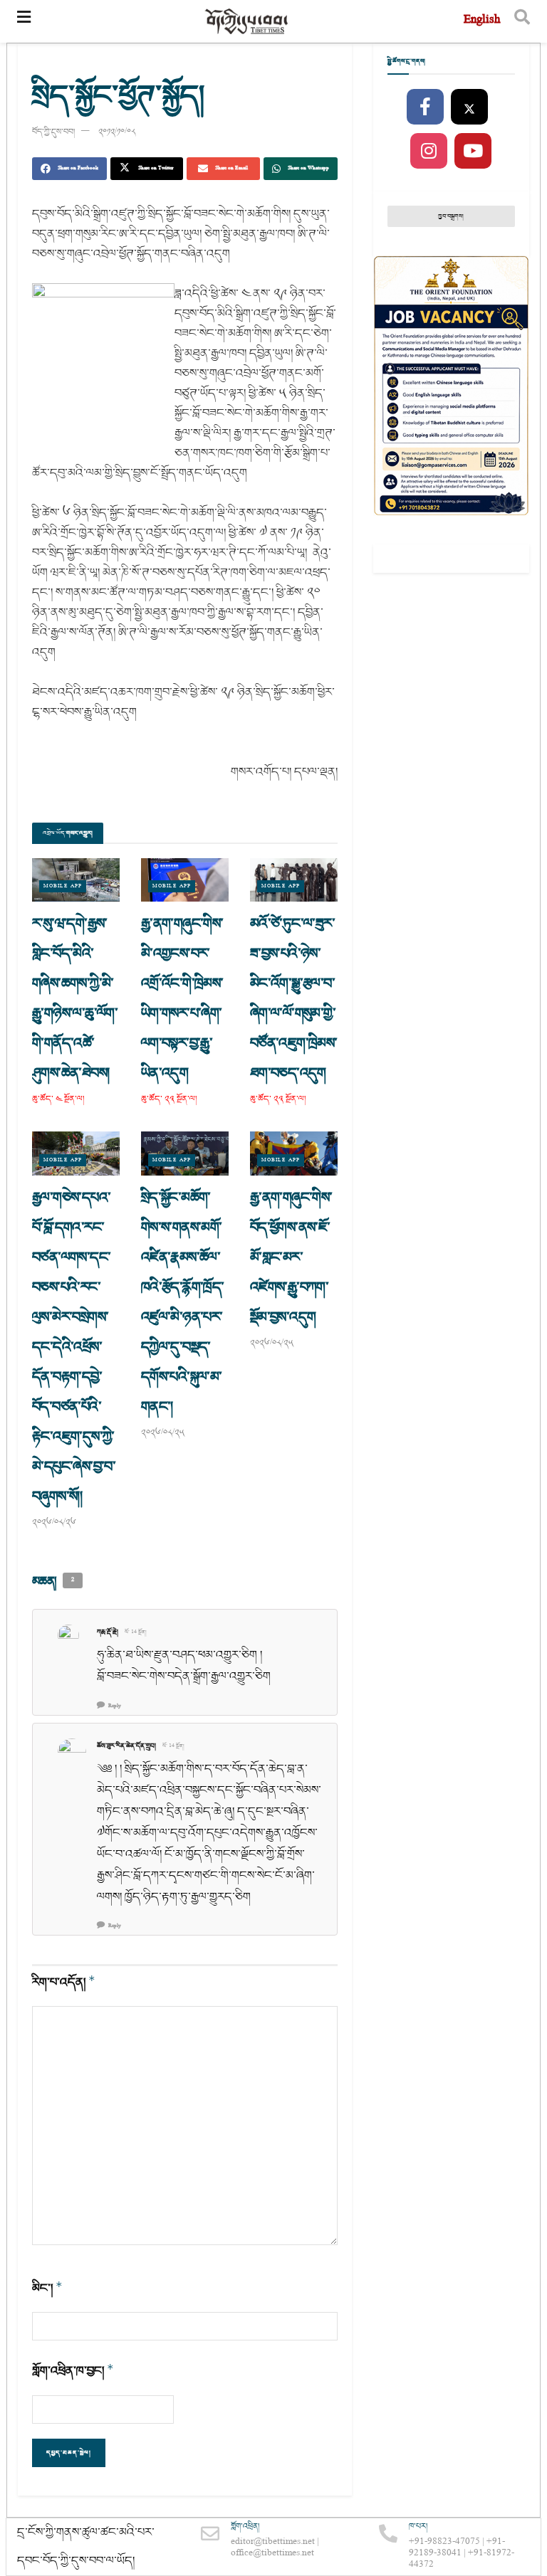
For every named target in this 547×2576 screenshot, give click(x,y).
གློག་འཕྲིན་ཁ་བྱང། (73, 2371)
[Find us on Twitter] (469, 107)
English (482, 21)
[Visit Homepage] (247, 22)
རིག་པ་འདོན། (64, 1982)
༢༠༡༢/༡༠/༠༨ (117, 132)
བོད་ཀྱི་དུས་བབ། (53, 132)
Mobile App (63, 886)
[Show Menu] (24, 21)
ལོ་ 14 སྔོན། (136, 1632)
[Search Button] (522, 21)
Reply (115, 1706)
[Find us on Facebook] (425, 107)
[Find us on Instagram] (429, 152)
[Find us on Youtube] (473, 152)
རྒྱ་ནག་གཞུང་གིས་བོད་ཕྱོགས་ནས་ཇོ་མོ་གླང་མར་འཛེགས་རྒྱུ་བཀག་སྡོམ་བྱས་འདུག (291, 1257)
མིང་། (47, 2288)
